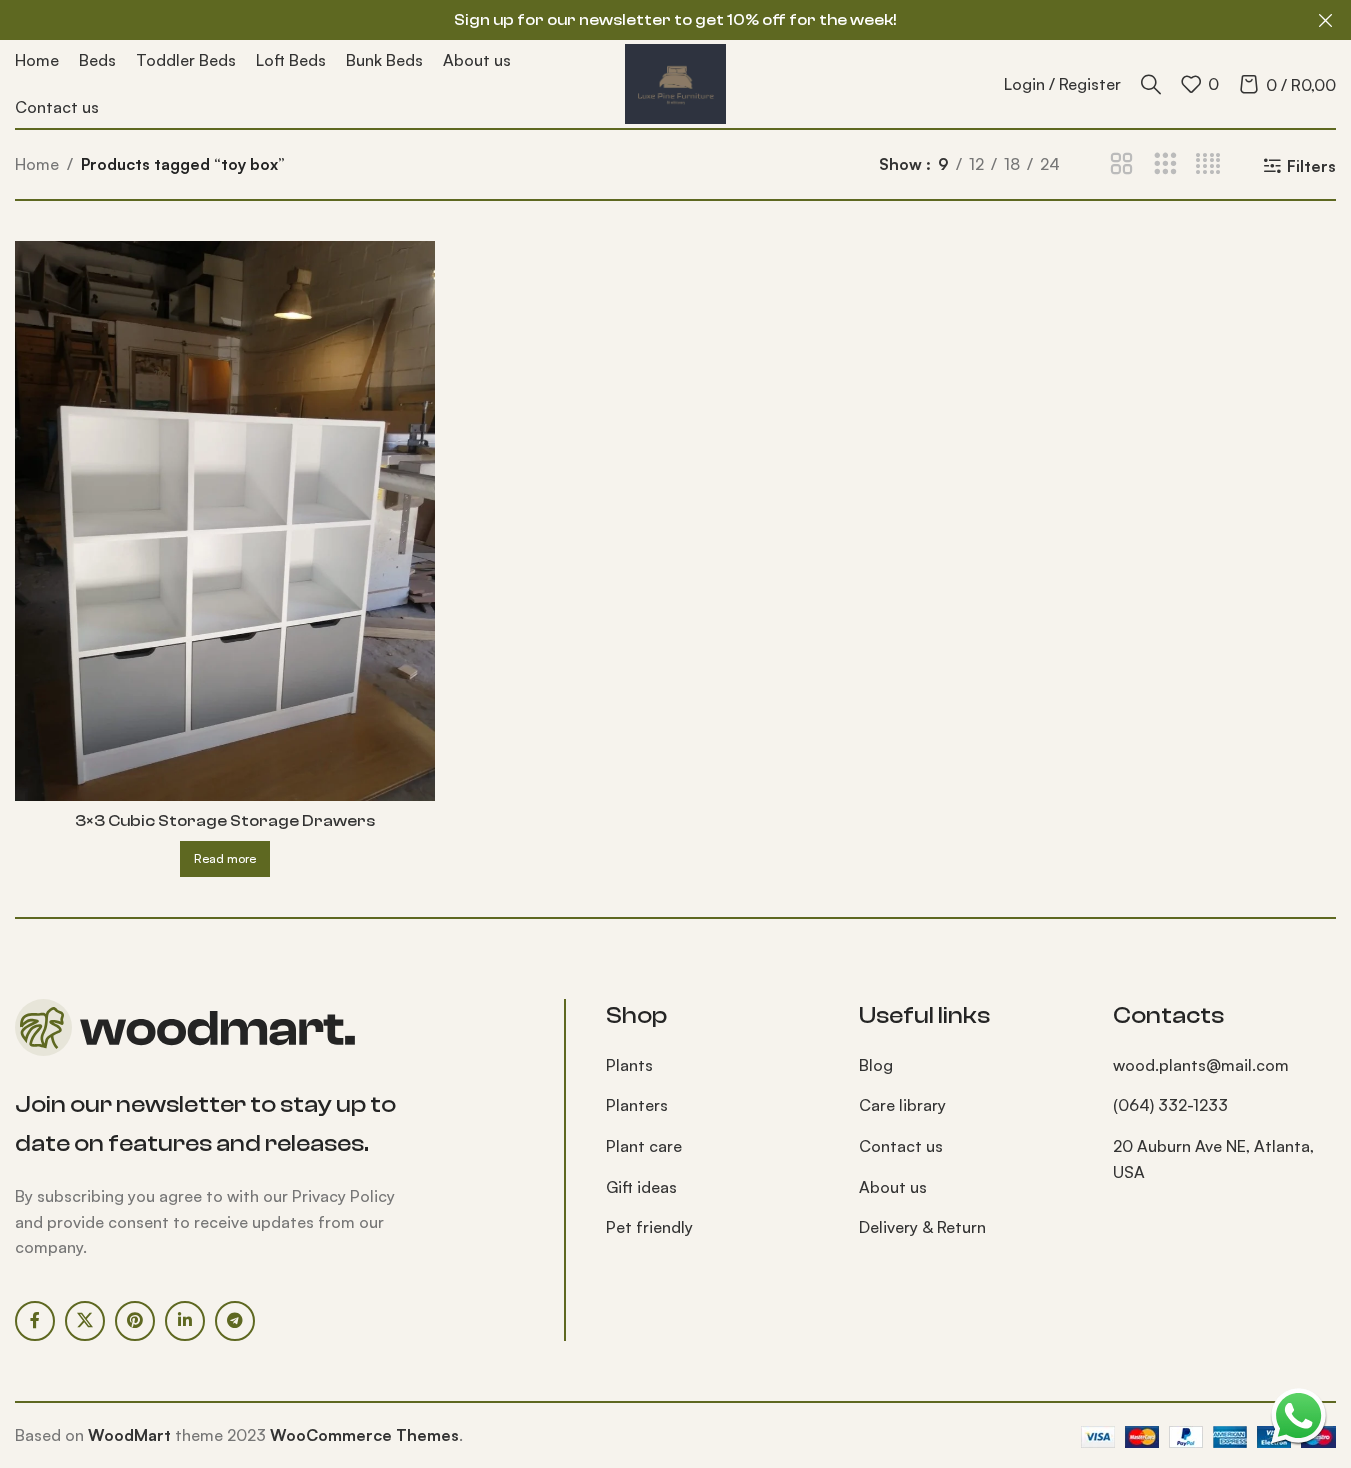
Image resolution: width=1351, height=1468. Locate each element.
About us (893, 1187)
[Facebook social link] (35, 1321)
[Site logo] (675, 82)
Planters (637, 1105)
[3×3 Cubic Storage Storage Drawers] (225, 521)
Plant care (644, 1146)
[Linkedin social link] (185, 1321)
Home (37, 164)
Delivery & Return (922, 1227)
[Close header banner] (1326, 20)
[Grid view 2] (1121, 164)
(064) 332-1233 (1170, 1105)
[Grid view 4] (1208, 164)
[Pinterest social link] (135, 1321)
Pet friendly (649, 1227)
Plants (629, 1065)
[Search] (1151, 84)
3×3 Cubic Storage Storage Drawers (225, 821)
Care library (902, 1105)
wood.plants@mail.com (1201, 1065)
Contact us (901, 1146)
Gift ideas (641, 1187)
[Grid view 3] (1165, 164)
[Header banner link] (675, 20)
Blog (876, 1065)
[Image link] (185, 1026)
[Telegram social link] (235, 1321)
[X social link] (85, 1321)
